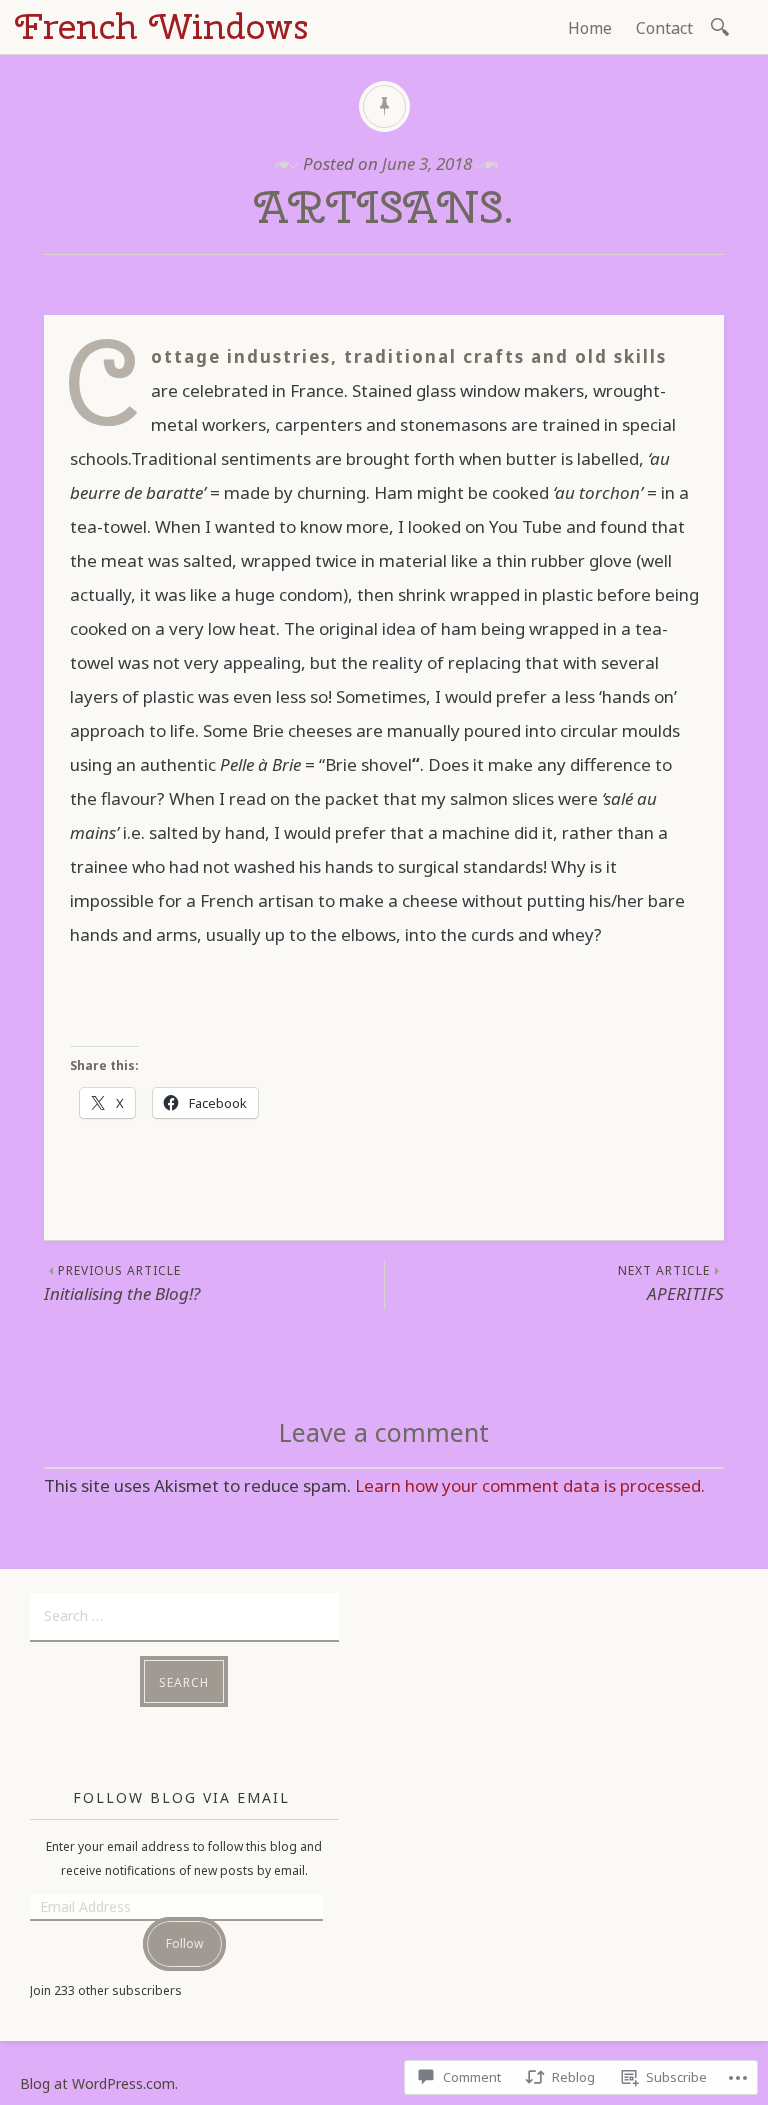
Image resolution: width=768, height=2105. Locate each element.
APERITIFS (671, 1283)
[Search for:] (723, 25)
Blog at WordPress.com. (99, 2083)
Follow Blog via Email (181, 1797)
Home (590, 28)
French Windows (161, 26)
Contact (664, 28)
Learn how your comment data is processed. (530, 1485)
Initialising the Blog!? (122, 1283)
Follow (184, 1943)
